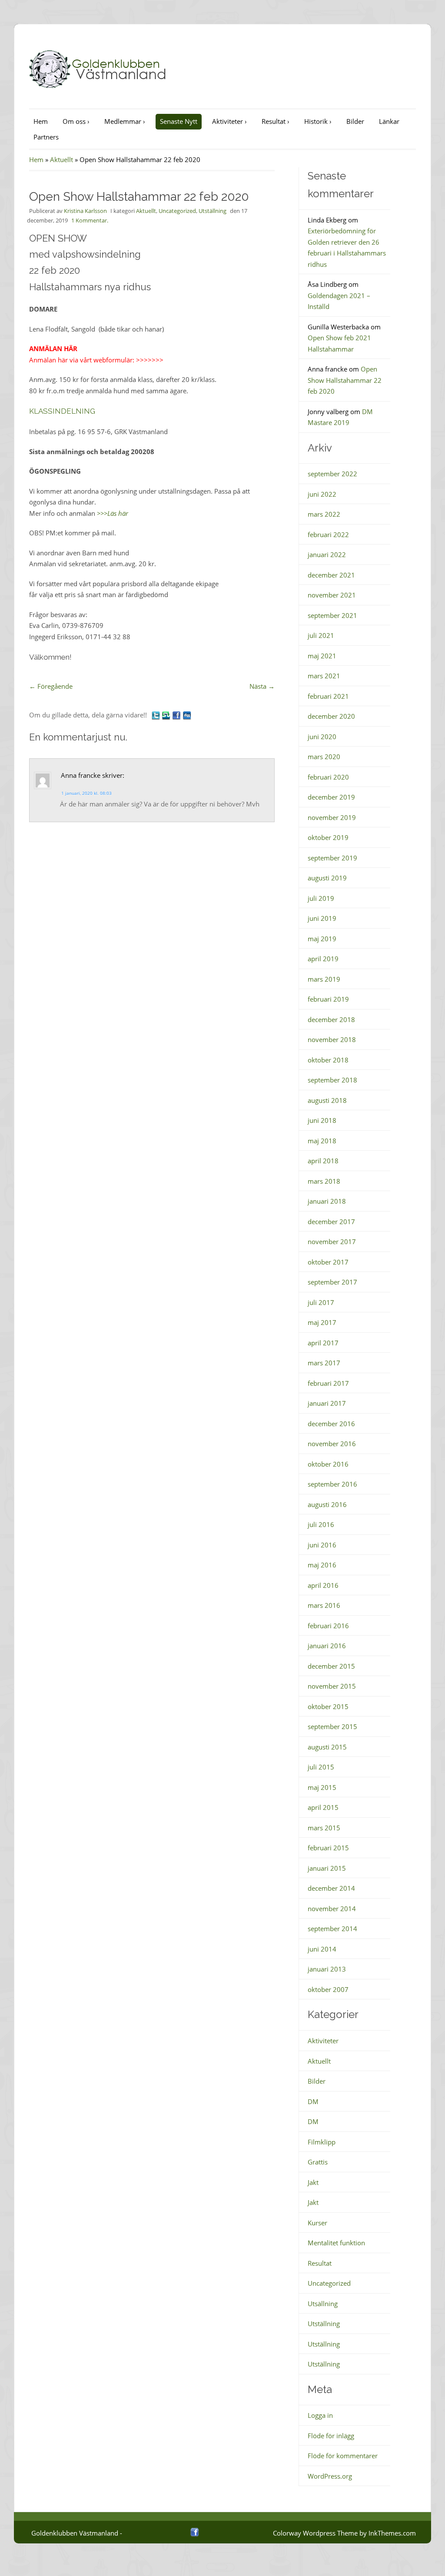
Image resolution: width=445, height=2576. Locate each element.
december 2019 (331, 797)
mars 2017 (324, 1363)
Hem (41, 121)
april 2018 (323, 1161)
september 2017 (332, 1282)
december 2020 (331, 716)
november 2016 (332, 1444)
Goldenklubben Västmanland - (77, 2533)
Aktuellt (61, 159)
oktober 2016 (328, 1464)
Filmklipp (322, 2142)
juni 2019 (322, 918)
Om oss (76, 121)
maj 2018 (322, 1141)
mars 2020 (324, 757)
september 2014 (332, 1929)
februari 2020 (328, 777)
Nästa (262, 686)
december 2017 (331, 1222)
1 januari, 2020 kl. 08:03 (86, 793)
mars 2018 (324, 1181)
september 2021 (332, 615)
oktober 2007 (328, 1989)
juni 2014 (322, 1949)
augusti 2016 (327, 1504)
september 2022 (332, 474)
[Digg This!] (187, 715)
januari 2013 (327, 1969)
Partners (46, 137)
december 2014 (331, 1888)
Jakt (313, 2182)
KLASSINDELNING (62, 411)
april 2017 (323, 1343)
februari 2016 (328, 1626)
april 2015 (323, 1807)
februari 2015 (328, 1848)
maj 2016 (322, 1565)
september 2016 (332, 1484)
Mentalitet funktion (336, 2243)
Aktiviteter (229, 121)
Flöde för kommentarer (343, 2456)
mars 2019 (324, 979)
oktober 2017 (328, 1262)
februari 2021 (328, 696)
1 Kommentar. (90, 220)
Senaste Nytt (179, 121)
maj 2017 (322, 1322)
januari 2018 (327, 1201)
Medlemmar (125, 121)
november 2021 (332, 595)
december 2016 (331, 1424)
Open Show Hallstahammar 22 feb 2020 (345, 380)
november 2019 (332, 817)
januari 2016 (327, 1646)
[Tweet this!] (156, 715)
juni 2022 (322, 494)
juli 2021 (321, 635)
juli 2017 (321, 1302)
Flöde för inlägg (331, 2436)
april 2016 (323, 1585)
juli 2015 (321, 1767)
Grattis (318, 2162)
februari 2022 (328, 534)
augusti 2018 (327, 1100)
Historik (318, 121)
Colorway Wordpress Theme (315, 2533)
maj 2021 (322, 656)
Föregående (51, 686)
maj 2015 (322, 1787)
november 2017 (332, 1242)
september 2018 (332, 1080)
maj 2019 (322, 939)
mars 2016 (324, 1605)
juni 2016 (322, 1545)
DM (313, 2101)
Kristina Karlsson (85, 211)
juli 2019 (321, 898)
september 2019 (332, 858)
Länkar (389, 121)
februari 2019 (328, 999)
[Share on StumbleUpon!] (166, 715)
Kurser (317, 2223)
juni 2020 (322, 737)
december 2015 (331, 1666)
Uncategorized (177, 211)
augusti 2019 (327, 878)
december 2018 (331, 1019)
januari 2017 (327, 1403)
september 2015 (332, 1726)
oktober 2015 (328, 1706)
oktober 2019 (328, 837)
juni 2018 (322, 1120)
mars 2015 (324, 1828)
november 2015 (332, 1686)
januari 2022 (327, 554)
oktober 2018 (328, 1060)
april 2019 (323, 959)
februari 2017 (328, 1383)
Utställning (213, 211)
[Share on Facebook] (176, 715)
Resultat (276, 121)
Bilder (355, 121)
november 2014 (332, 1909)
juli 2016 (321, 1524)
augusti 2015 (327, 1747)
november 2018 (332, 1039)
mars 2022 (324, 514)
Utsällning (323, 2304)
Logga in (320, 2415)
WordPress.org (330, 2476)
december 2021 (331, 575)
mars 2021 (324, 676)
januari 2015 (327, 1868)
